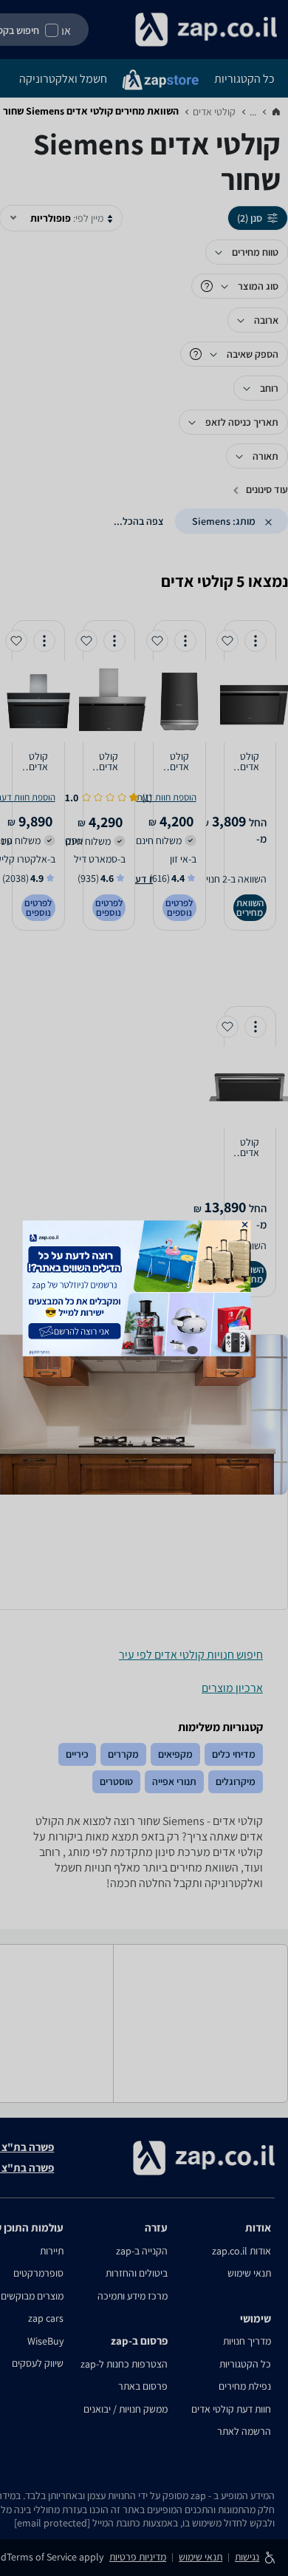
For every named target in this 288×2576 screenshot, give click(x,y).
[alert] (144, 1288)
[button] (245, 1224)
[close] (245, 1224)
